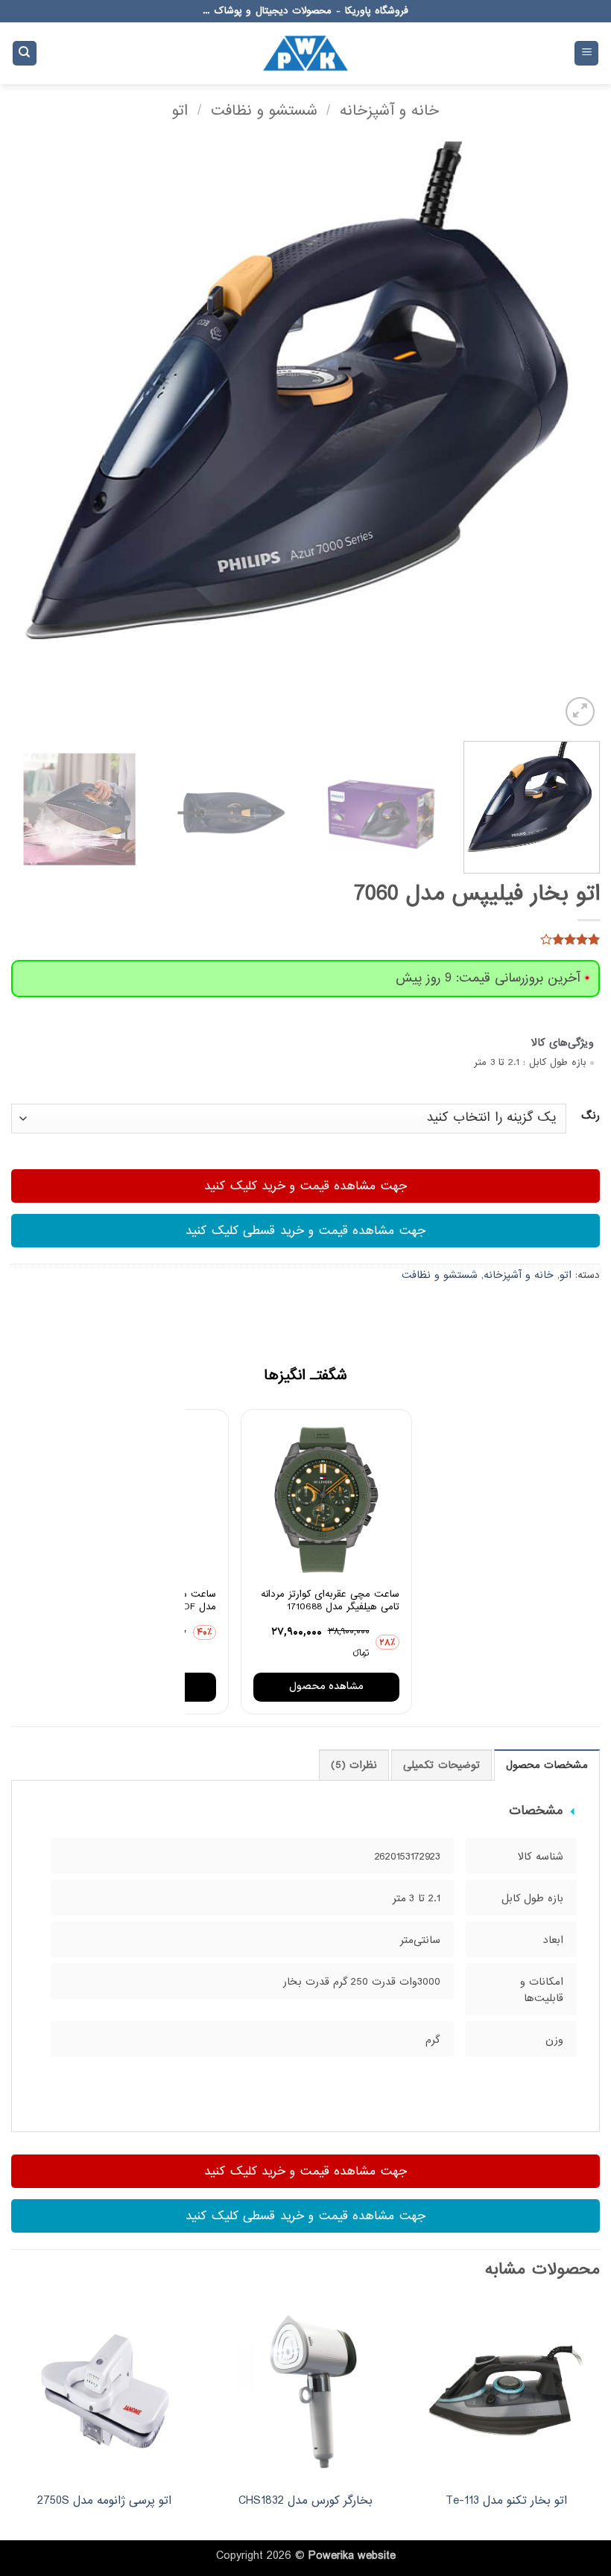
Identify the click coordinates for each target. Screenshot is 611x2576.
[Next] (31, 436)
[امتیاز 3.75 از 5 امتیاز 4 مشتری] (305, 939)
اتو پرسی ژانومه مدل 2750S (104, 2501)
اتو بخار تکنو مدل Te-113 (506, 2501)
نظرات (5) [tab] (354, 1765)
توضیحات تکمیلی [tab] (441, 1765)
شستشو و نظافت (264, 111)
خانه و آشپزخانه (389, 111)
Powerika (331, 2556)
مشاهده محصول (326, 1686)
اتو (180, 111)
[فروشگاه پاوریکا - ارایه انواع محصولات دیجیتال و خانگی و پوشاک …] (305, 53)
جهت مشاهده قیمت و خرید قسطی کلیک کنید (305, 1231)
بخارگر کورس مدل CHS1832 (305, 2501)
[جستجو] (25, 53)
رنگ (591, 1116)
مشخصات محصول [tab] (547, 1765)
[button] (586, 53)
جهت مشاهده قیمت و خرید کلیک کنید (305, 1186)
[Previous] (569, 436)
